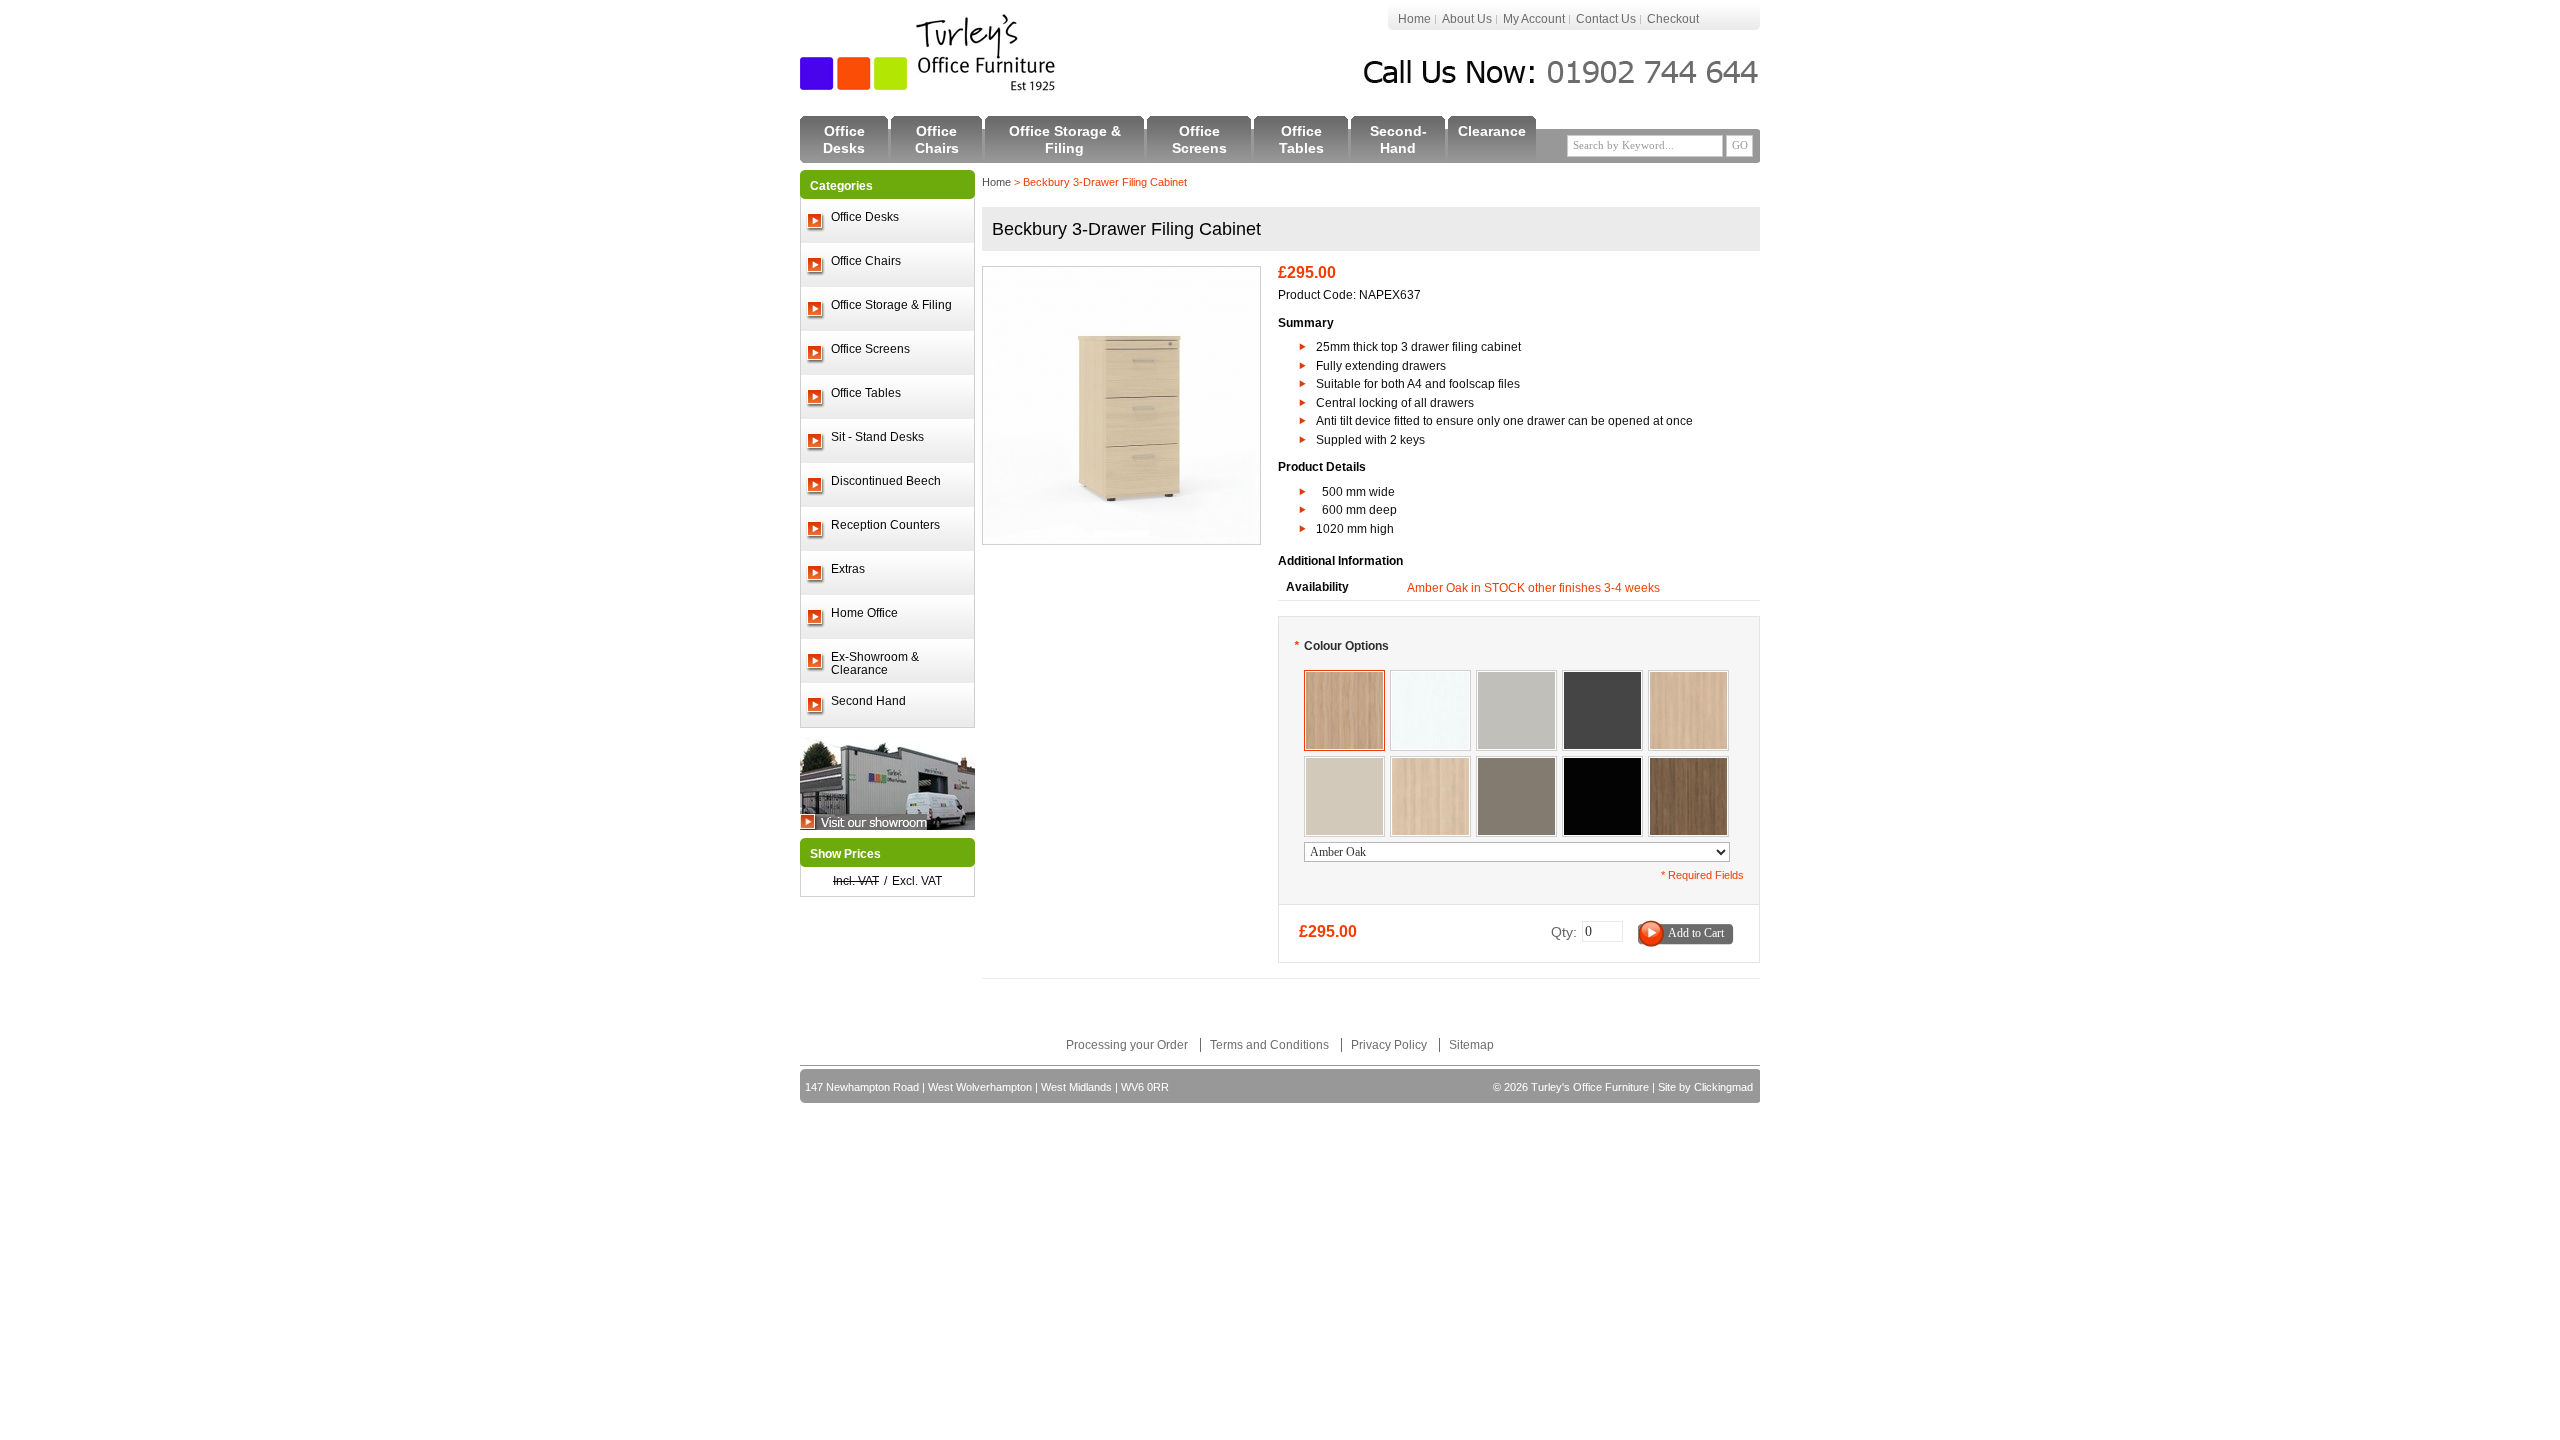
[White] (1430, 680)
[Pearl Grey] (1516, 680)
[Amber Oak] (1344, 680)
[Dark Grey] (1602, 680)
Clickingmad (1723, 1087)
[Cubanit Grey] (1516, 766)
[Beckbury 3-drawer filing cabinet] (1121, 276)
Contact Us (1606, 19)
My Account (1534, 19)
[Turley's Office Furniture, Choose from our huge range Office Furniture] (929, 52)
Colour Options (1341, 646)
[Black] (1602, 766)
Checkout (1673, 19)
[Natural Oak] (1688, 680)
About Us (1467, 19)
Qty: (1564, 932)
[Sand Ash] (1430, 766)
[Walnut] (1688, 766)
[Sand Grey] (1344, 766)
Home (1414, 19)
